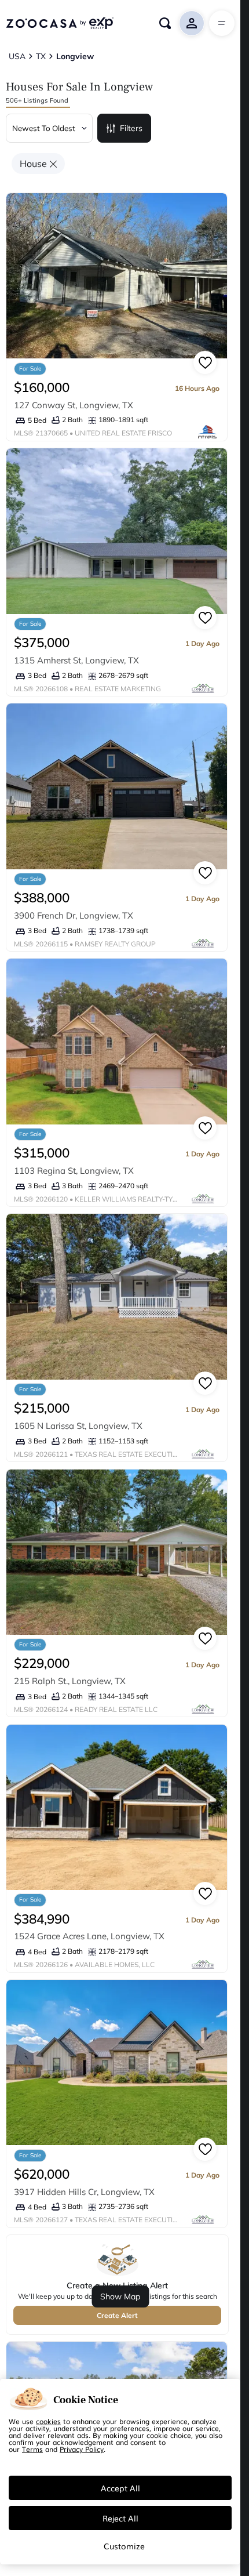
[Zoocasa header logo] (60, 23)
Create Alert (117, 2315)
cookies (48, 2421)
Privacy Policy (82, 2449)
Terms (32, 2449)
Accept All (120, 2488)
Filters (131, 128)
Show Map (120, 2296)
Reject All (120, 2518)
